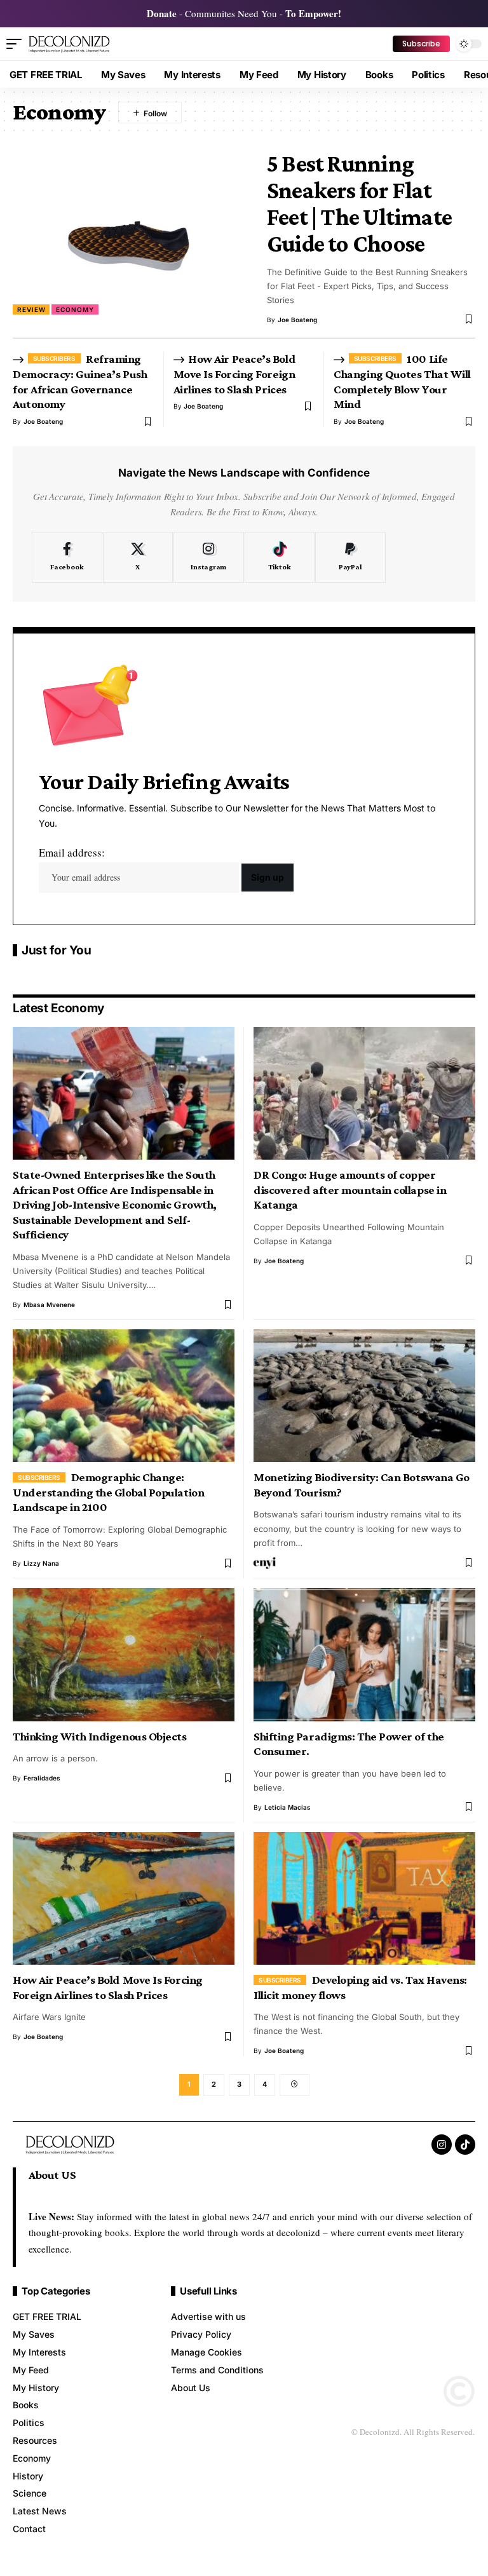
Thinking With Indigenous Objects (100, 1736)
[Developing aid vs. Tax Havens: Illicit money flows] (364, 1898)
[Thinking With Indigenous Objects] (124, 1654)
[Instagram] (209, 557)
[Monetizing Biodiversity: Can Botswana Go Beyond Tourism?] (364, 1396)
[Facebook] (67, 557)
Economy (75, 309)
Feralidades (42, 1778)
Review (31, 309)
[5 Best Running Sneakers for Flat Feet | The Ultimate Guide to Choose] (130, 232)
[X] (138, 557)
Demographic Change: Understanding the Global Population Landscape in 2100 (108, 1492)
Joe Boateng (297, 320)
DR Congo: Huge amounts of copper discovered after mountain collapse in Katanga (350, 1190)
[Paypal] (350, 557)
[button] (17, 44)
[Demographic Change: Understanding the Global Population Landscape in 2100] (124, 1396)
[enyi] (265, 1563)
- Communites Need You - (244, 13)
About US (52, 2175)
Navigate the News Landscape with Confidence (244, 473)
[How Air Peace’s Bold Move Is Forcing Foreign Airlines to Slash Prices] (124, 1898)
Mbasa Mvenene (49, 1305)
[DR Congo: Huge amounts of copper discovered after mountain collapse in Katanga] (364, 1093)
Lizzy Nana (41, 1563)
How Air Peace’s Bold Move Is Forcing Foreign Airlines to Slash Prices (234, 374)
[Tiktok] (280, 557)
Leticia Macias (288, 1807)
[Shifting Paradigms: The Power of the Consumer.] (364, 1654)
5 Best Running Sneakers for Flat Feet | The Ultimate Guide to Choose (359, 204)
